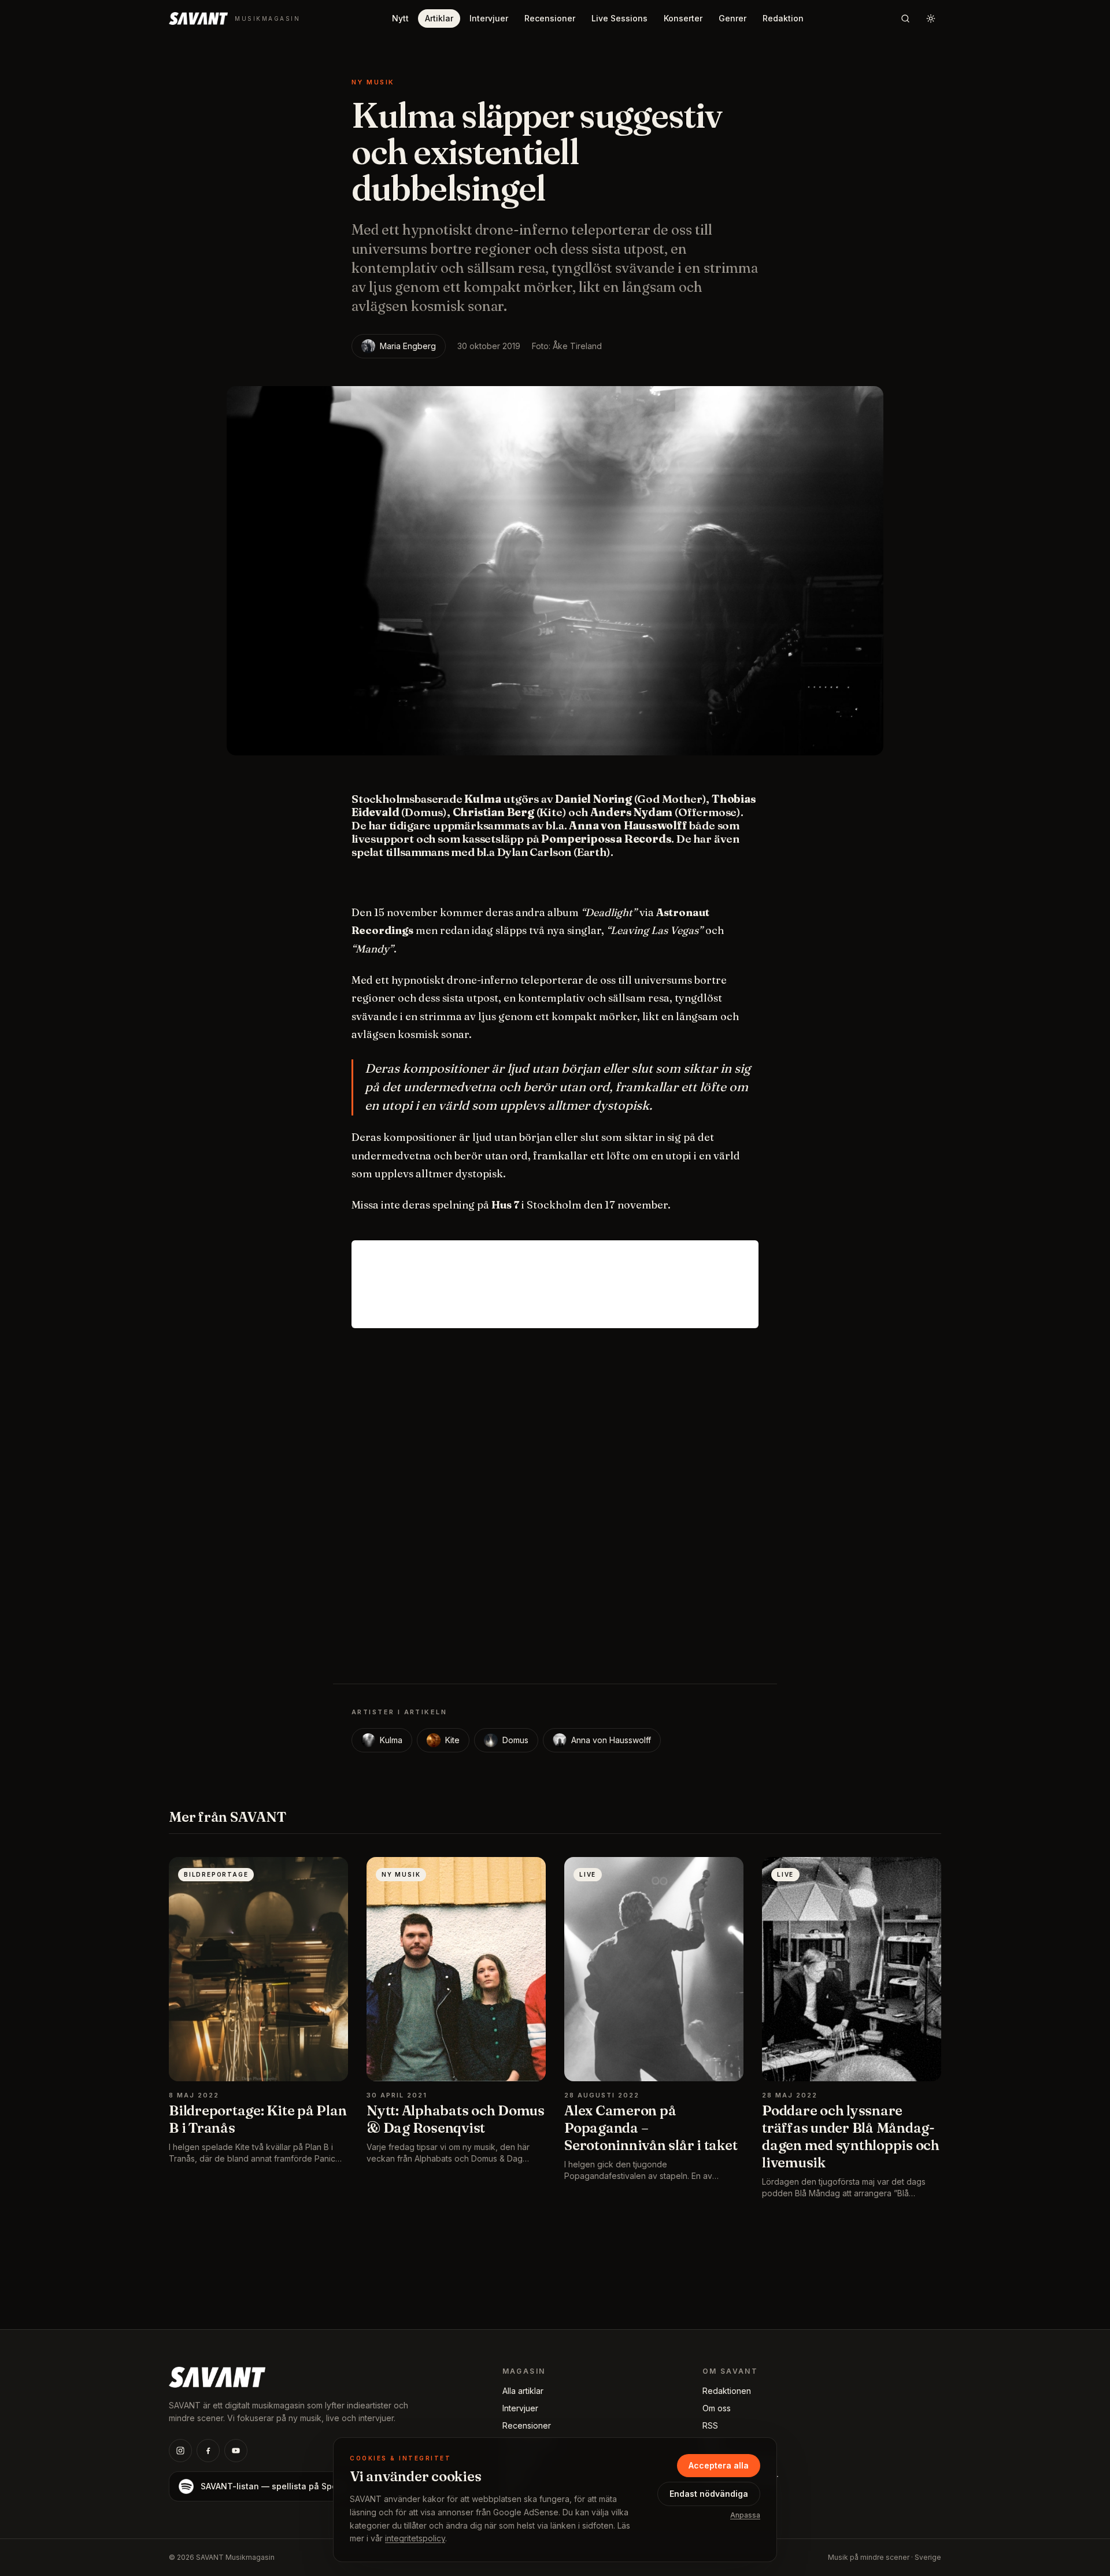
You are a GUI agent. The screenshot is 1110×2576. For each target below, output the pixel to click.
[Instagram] (180, 2451)
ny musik (373, 82)
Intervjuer (489, 18)
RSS (710, 2425)
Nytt (400, 18)
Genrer (732, 18)
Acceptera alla (719, 2465)
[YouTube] (236, 2451)
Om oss (717, 2408)
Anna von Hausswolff (611, 1740)
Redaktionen (727, 2391)
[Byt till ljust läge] (931, 18)
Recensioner (550, 18)
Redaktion (783, 18)
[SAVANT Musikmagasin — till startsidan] (217, 2376)
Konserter (683, 18)
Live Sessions (619, 18)
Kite (452, 1740)
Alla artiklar (523, 2391)
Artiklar (439, 18)
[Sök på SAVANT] (905, 18)
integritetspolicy (415, 2538)
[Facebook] (208, 2451)
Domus (515, 1740)
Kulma (391, 1740)
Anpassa (745, 2515)
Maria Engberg (408, 346)
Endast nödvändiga (709, 2494)
